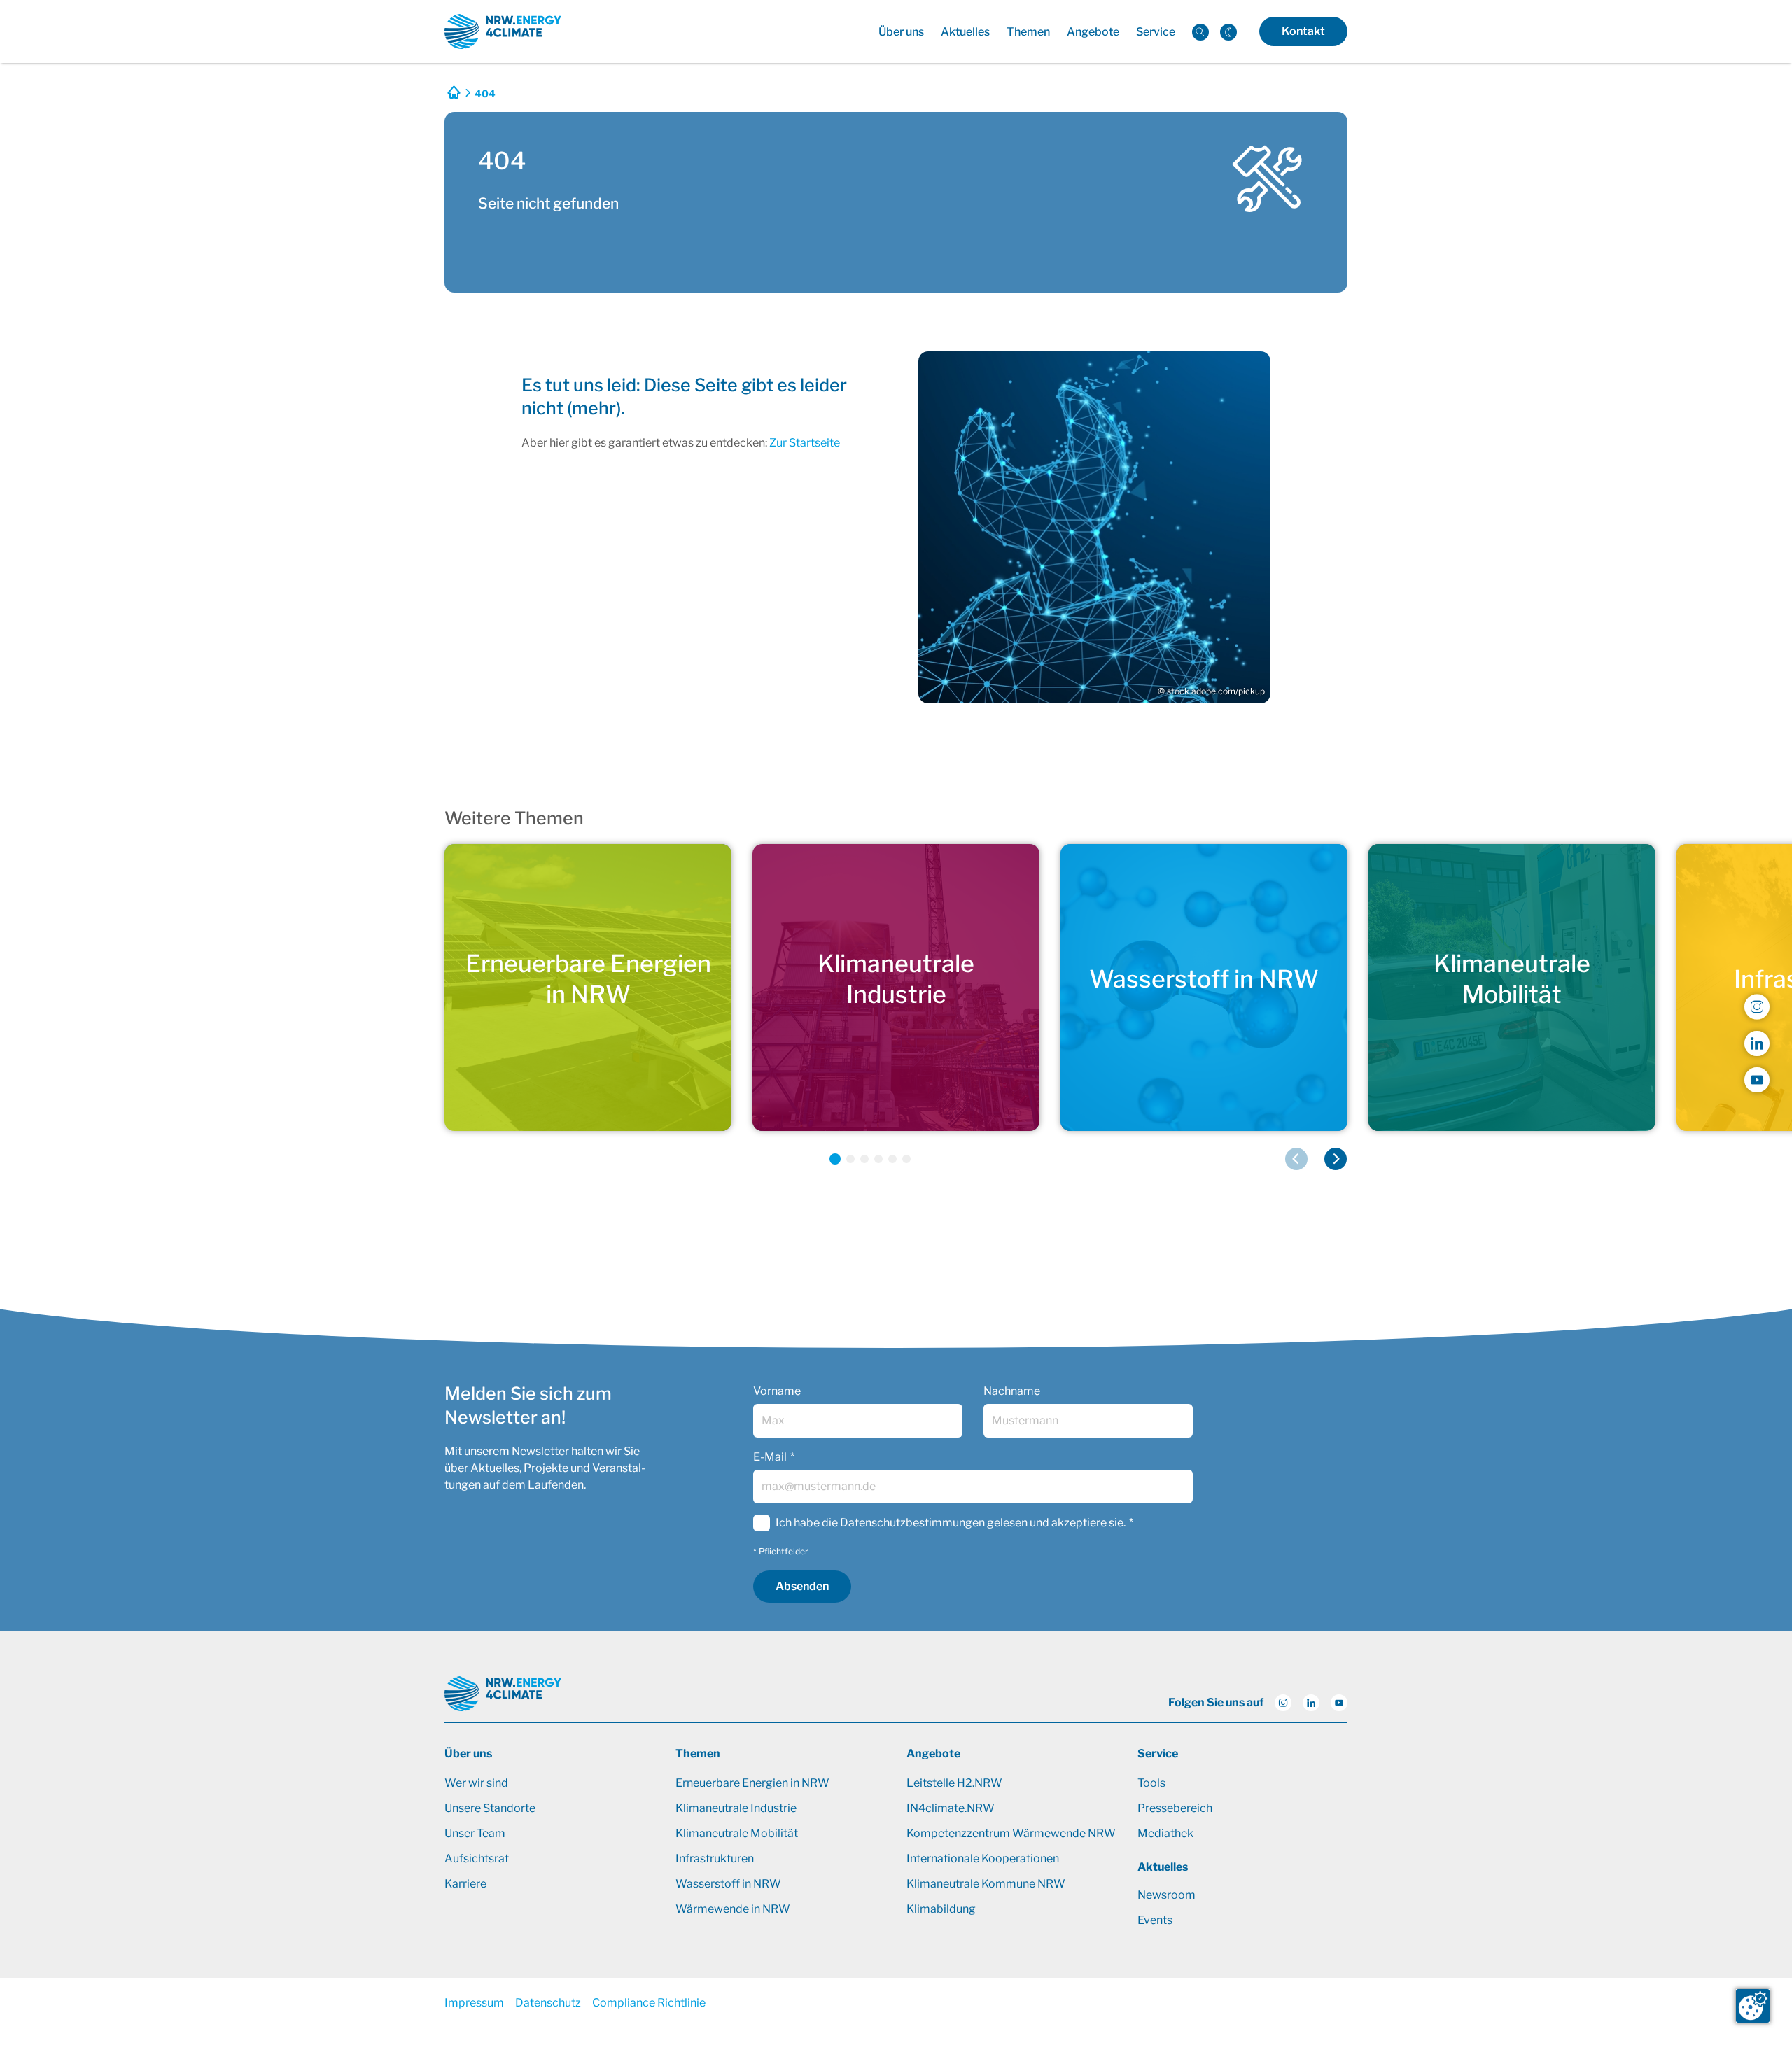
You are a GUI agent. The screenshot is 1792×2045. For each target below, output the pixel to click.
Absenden (802, 1586)
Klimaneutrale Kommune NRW (986, 1884)
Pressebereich (1175, 1808)
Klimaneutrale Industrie (736, 1808)
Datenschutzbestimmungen (912, 1523)
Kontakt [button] (1303, 31)
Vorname (777, 1391)
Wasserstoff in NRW (728, 1884)
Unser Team (475, 1833)
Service (1158, 1754)
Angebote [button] (1093, 32)
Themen (698, 1754)
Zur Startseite (805, 443)
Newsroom (1167, 1895)
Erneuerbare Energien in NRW (752, 1783)
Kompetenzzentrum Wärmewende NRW (1011, 1833)
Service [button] (1156, 32)
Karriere (465, 1884)
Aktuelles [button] (965, 32)
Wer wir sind (476, 1783)
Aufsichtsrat (477, 1858)
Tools (1151, 1783)
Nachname (1012, 1391)
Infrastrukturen (715, 1858)
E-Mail (770, 1457)
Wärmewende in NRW (733, 1909)
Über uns (468, 1754)
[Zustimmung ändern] (1753, 2006)
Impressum (474, 2003)
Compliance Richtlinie (649, 2003)
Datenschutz (548, 2003)
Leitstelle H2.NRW (954, 1783)
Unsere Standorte (490, 1808)
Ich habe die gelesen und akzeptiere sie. (951, 1523)
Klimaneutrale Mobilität (737, 1833)
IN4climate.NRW (951, 1808)
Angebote (933, 1754)
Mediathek (1165, 1833)
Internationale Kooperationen (983, 1858)
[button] (835, 1159)
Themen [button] (1028, 32)
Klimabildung (941, 1909)
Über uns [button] (901, 32)
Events (1155, 1920)
